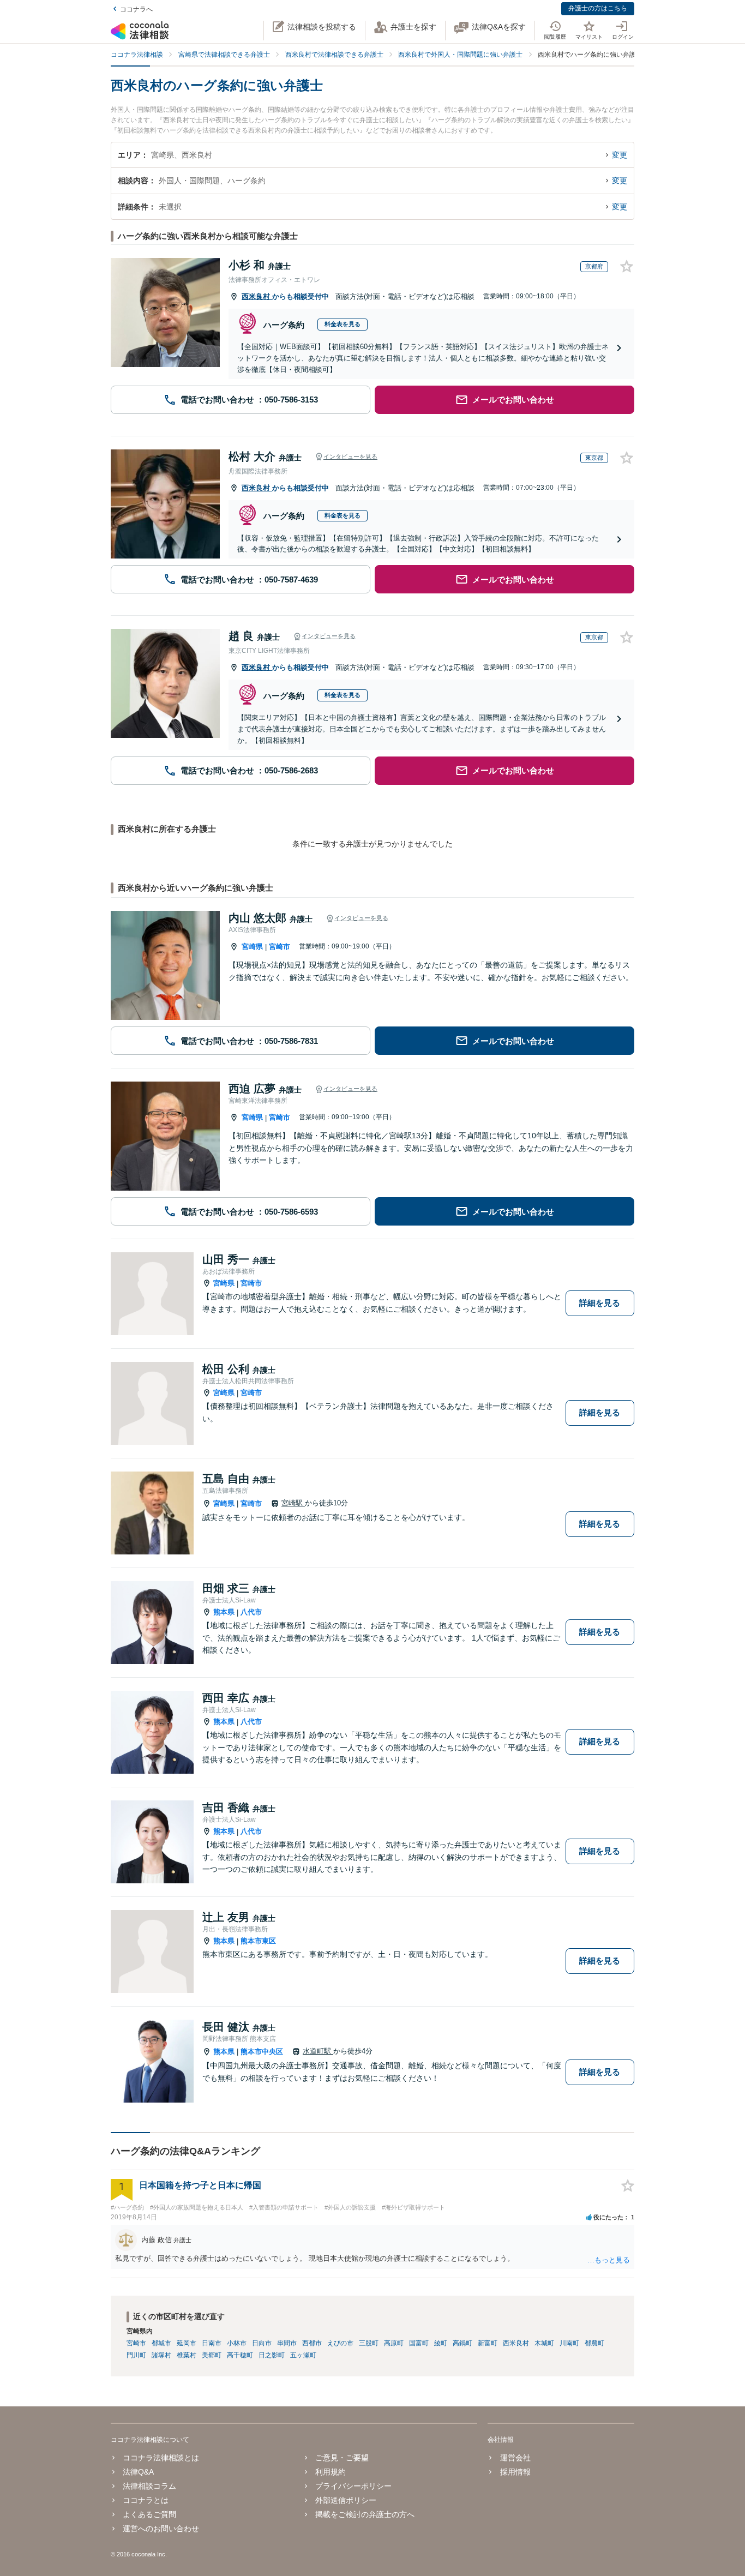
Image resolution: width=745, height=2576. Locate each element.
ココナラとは (146, 2500)
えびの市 (340, 2343)
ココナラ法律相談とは (161, 2458)
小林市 (237, 2343)
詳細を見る (600, 1303)
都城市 (161, 2343)
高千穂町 (240, 2355)
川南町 (569, 2343)
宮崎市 (280, 947)
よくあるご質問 (149, 2514)
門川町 (136, 2355)
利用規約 (331, 2472)
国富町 (419, 2343)
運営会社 (515, 2458)
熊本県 (224, 1612)
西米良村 (257, 296)
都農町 (594, 2343)
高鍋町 (462, 2343)
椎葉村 (187, 2355)
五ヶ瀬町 (303, 2355)
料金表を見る (343, 324)
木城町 (544, 2343)
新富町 (488, 2343)
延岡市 (187, 2343)
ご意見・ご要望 (342, 2458)
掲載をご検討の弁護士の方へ (365, 2514)
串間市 (287, 2343)
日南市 (212, 2343)
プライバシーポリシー (353, 2486)
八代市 (251, 1612)
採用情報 (515, 2472)
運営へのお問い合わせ (161, 2529)
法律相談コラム (149, 2486)
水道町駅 (318, 2051)
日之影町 (272, 2355)
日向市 (262, 2343)
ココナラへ (136, 9)
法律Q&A (138, 2472)
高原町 (394, 2343)
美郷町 (212, 2355)
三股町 (369, 2343)
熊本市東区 (258, 1941)
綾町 (441, 2343)
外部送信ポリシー (346, 2500)
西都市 (312, 2343)
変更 (620, 155)
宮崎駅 (293, 1503)
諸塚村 (161, 2355)
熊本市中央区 (262, 2052)
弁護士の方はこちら (598, 8)
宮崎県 (252, 947)
